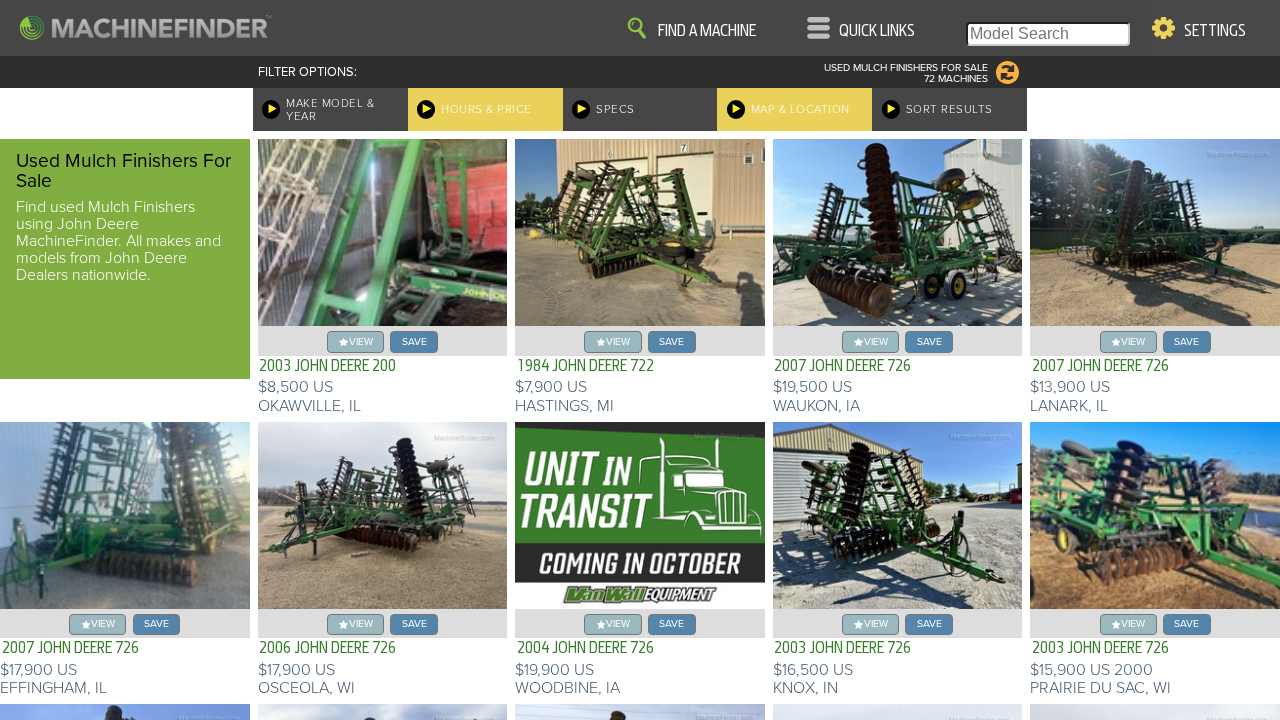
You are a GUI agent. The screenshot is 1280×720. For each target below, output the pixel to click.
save (414, 341)
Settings (1215, 31)
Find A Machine (707, 31)
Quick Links (877, 31)
